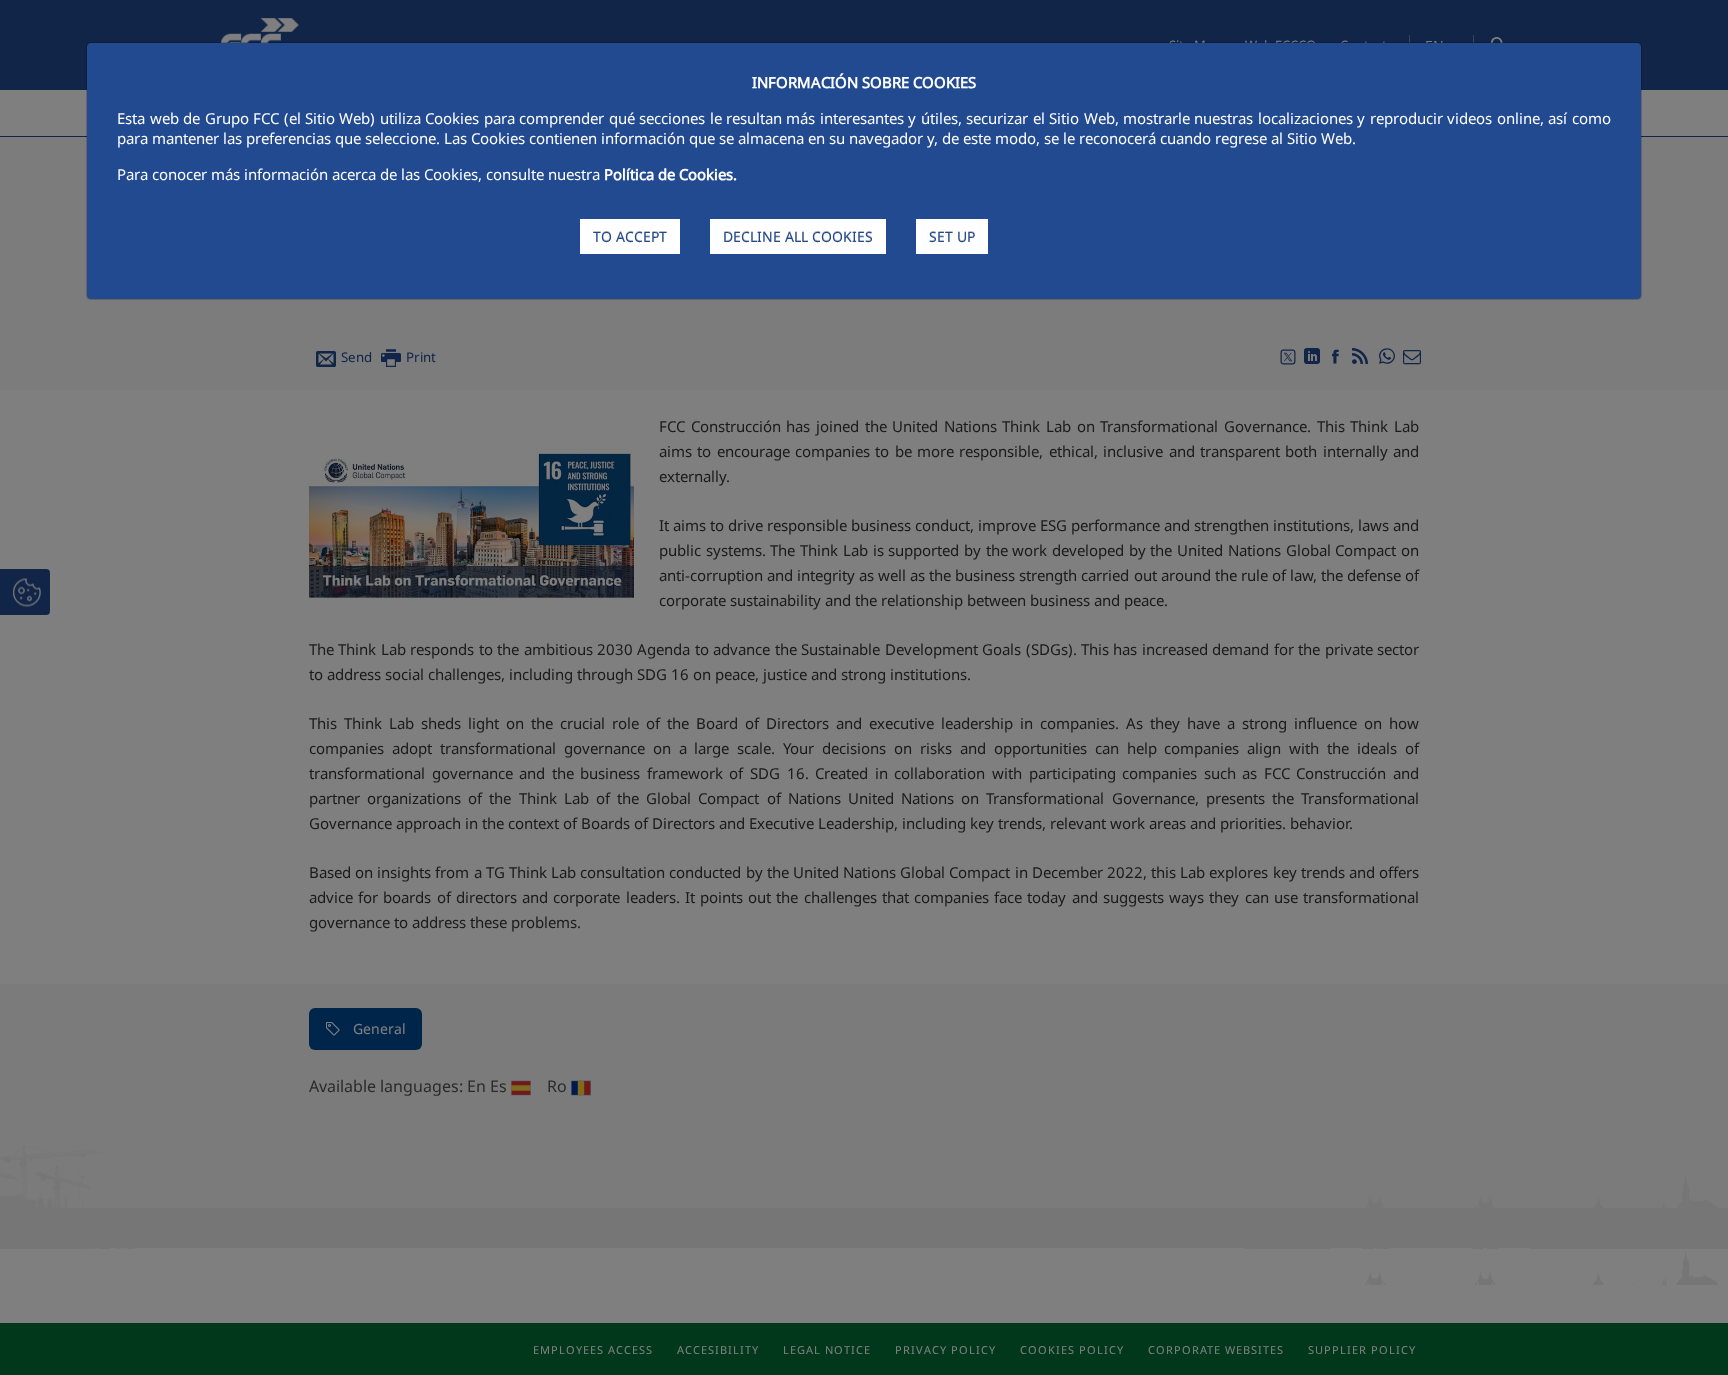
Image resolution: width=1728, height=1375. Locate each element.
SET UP (952, 236)
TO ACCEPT (630, 236)
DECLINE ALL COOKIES (798, 236)
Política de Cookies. (670, 174)
